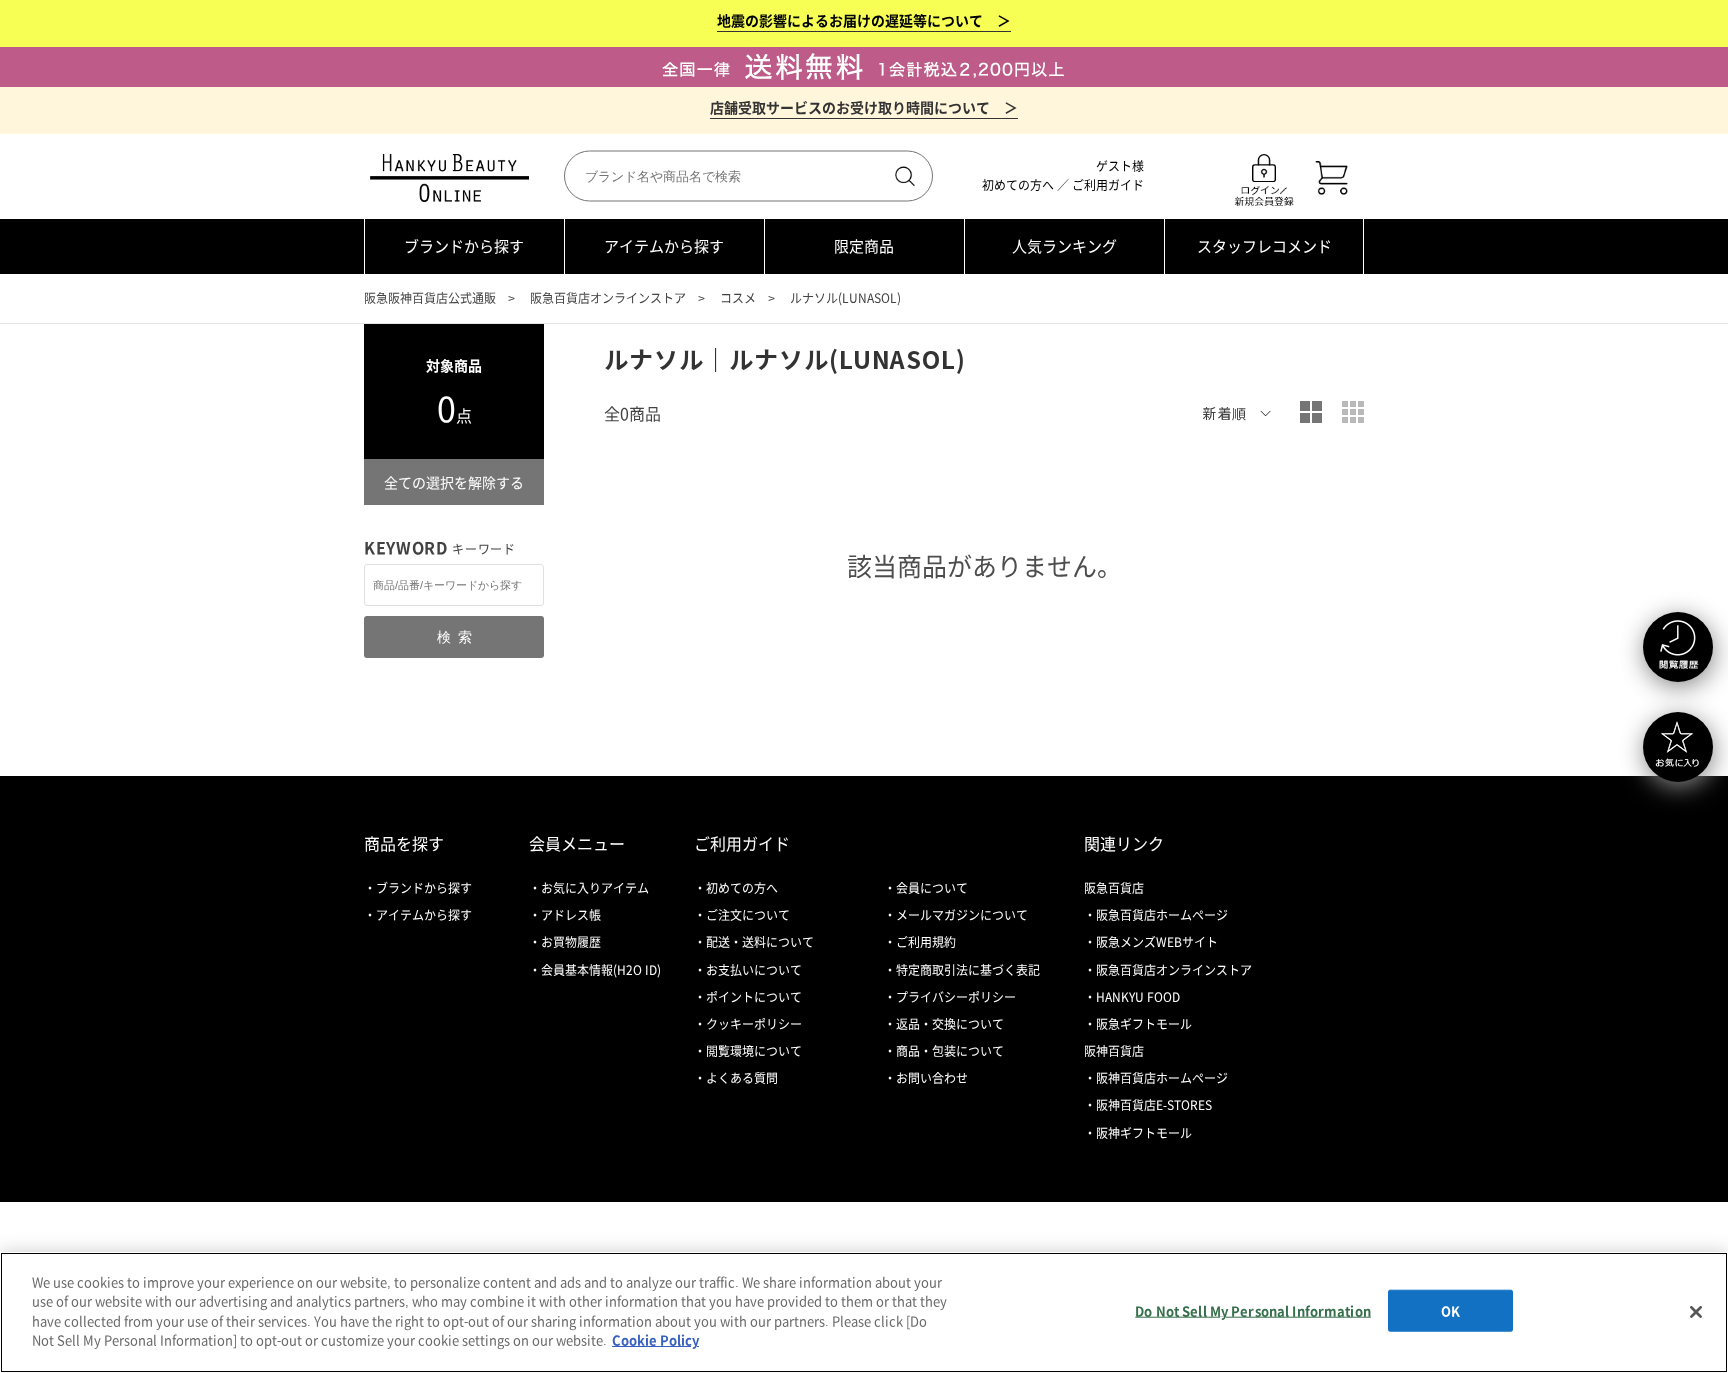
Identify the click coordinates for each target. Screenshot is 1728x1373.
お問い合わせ (932, 1078)
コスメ (738, 298)
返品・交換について (950, 1024)
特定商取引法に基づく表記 (968, 970)
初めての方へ (1018, 185)
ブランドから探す (464, 246)
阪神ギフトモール (1144, 1133)
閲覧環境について (754, 1051)
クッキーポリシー (754, 1024)
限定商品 (864, 246)
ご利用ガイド (1108, 185)
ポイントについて (754, 997)
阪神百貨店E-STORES (1154, 1105)
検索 (903, 176)
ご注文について (748, 915)
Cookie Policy (655, 1339)
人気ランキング (1064, 246)
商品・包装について (950, 1051)
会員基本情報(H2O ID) (601, 970)
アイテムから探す (664, 246)
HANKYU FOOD (1138, 997)
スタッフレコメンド (1264, 246)
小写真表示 (1353, 412)
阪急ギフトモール (1144, 1024)
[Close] (1696, 1312)
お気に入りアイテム (595, 888)
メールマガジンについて (962, 915)
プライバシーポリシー (956, 997)
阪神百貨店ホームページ (1162, 1078)
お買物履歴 (571, 942)
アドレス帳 (571, 915)
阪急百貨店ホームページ (1162, 915)
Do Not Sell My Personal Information (1253, 1310)
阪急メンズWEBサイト (1157, 942)
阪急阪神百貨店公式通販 (430, 298)
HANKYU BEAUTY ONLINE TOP (453, 178)
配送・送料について (760, 942)
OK (1450, 1310)
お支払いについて (754, 970)
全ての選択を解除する (454, 482)
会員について (932, 888)
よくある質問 (742, 1078)
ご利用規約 (926, 942)
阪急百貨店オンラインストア (608, 298)
